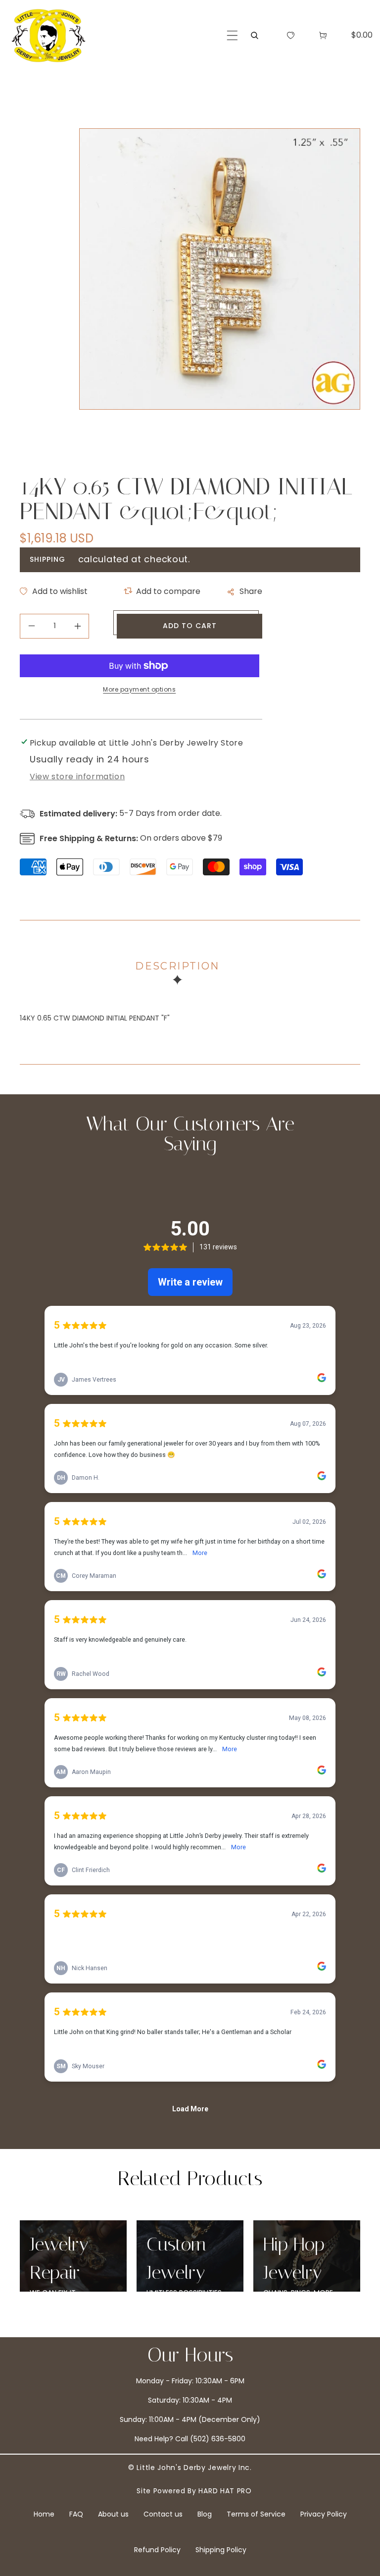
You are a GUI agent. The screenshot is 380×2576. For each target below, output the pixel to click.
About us (113, 2514)
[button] (232, 35)
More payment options (139, 689)
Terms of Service (256, 2514)
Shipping (47, 559)
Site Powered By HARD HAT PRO (194, 2491)
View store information (77, 777)
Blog (205, 2514)
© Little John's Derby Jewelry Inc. (190, 2468)
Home (44, 2514)
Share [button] (251, 591)
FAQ (76, 2514)
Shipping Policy (221, 2550)
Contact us (163, 2514)
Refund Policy (157, 2550)
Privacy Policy (324, 2514)
